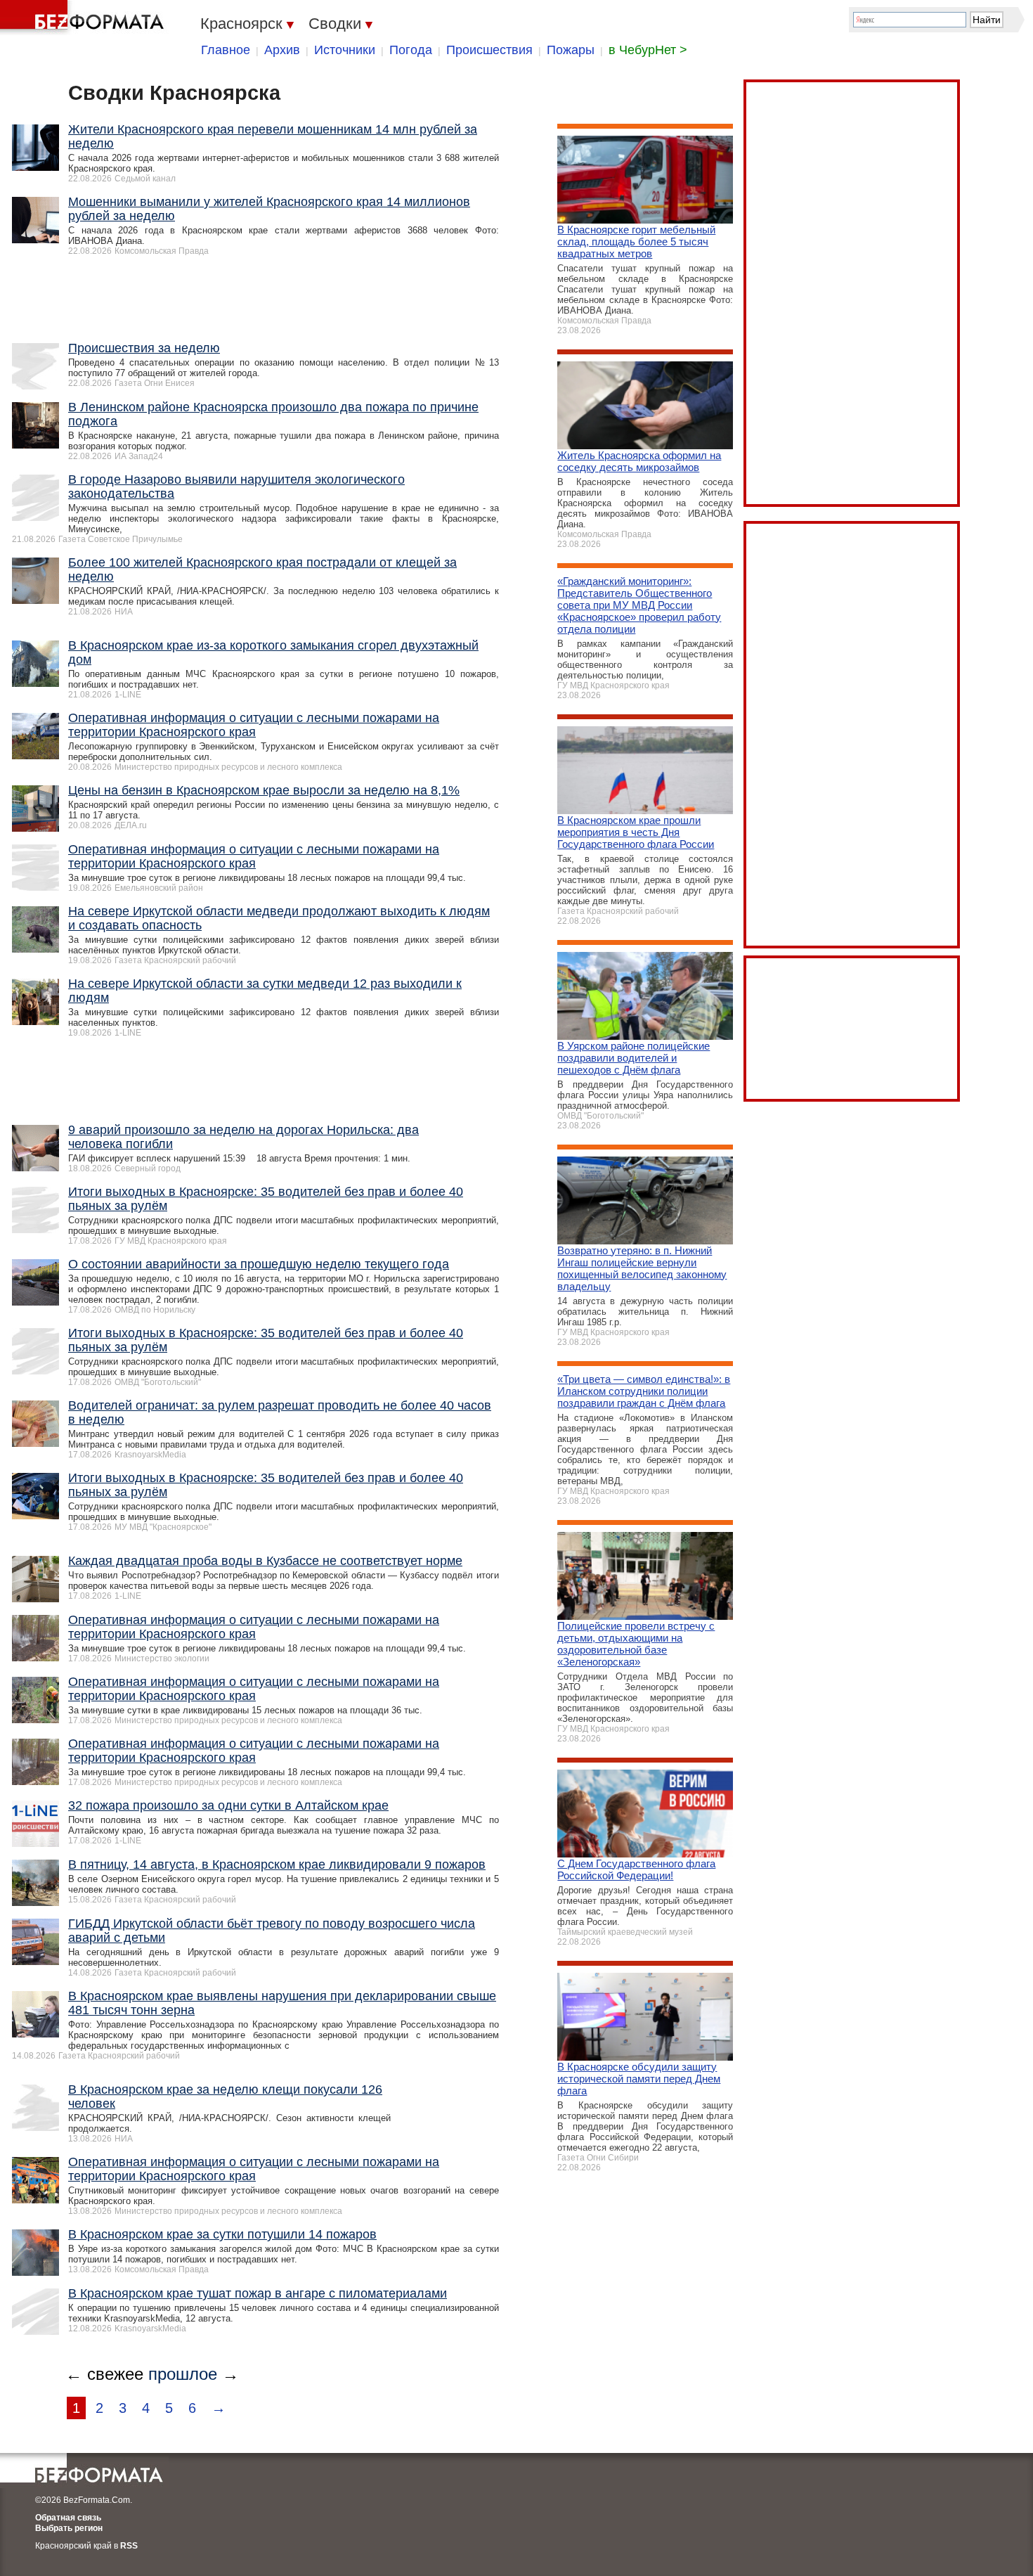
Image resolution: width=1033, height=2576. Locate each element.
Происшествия (489, 50)
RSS (129, 2546)
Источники (345, 50)
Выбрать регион (69, 2528)
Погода (411, 50)
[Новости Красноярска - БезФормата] (84, 18)
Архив (282, 50)
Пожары (571, 50)
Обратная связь (68, 2518)
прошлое (183, 2374)
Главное (226, 50)
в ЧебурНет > (648, 50)
